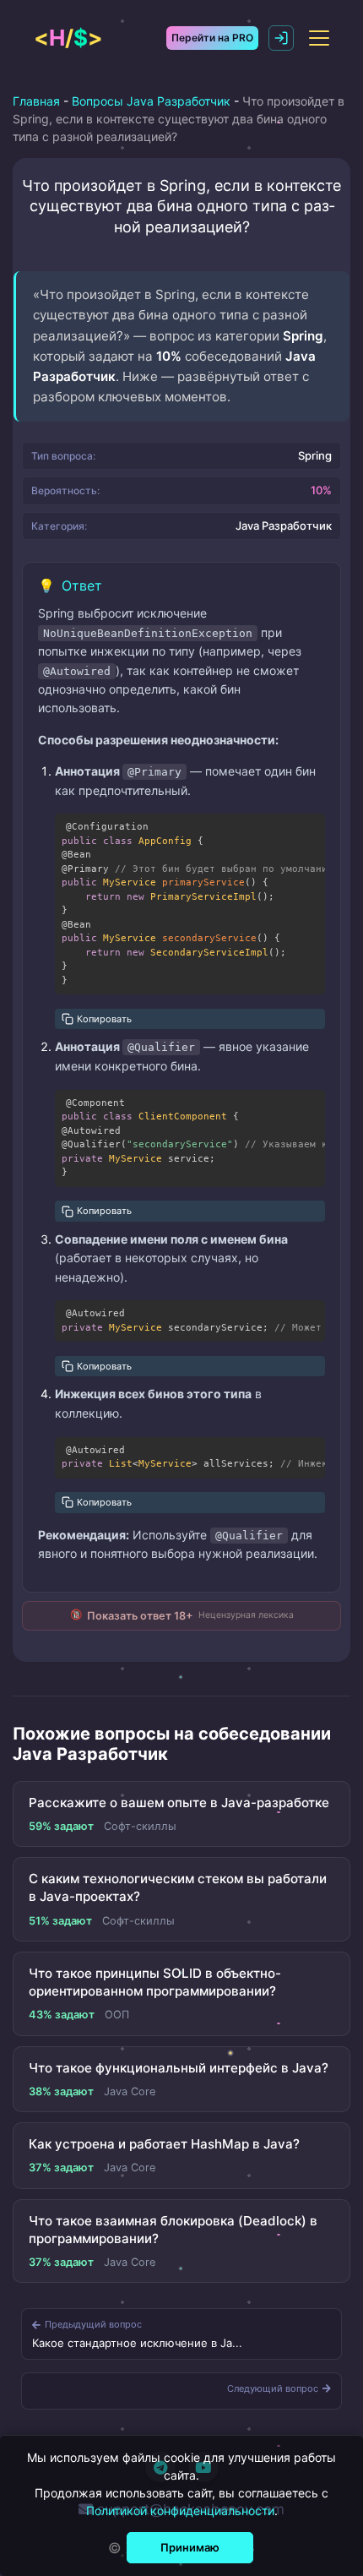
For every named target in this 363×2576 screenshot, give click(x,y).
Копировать (104, 1019)
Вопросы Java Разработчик (151, 101)
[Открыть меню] (319, 38)
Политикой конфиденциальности (180, 2511)
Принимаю (190, 2547)
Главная (36, 101)
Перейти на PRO (212, 38)
